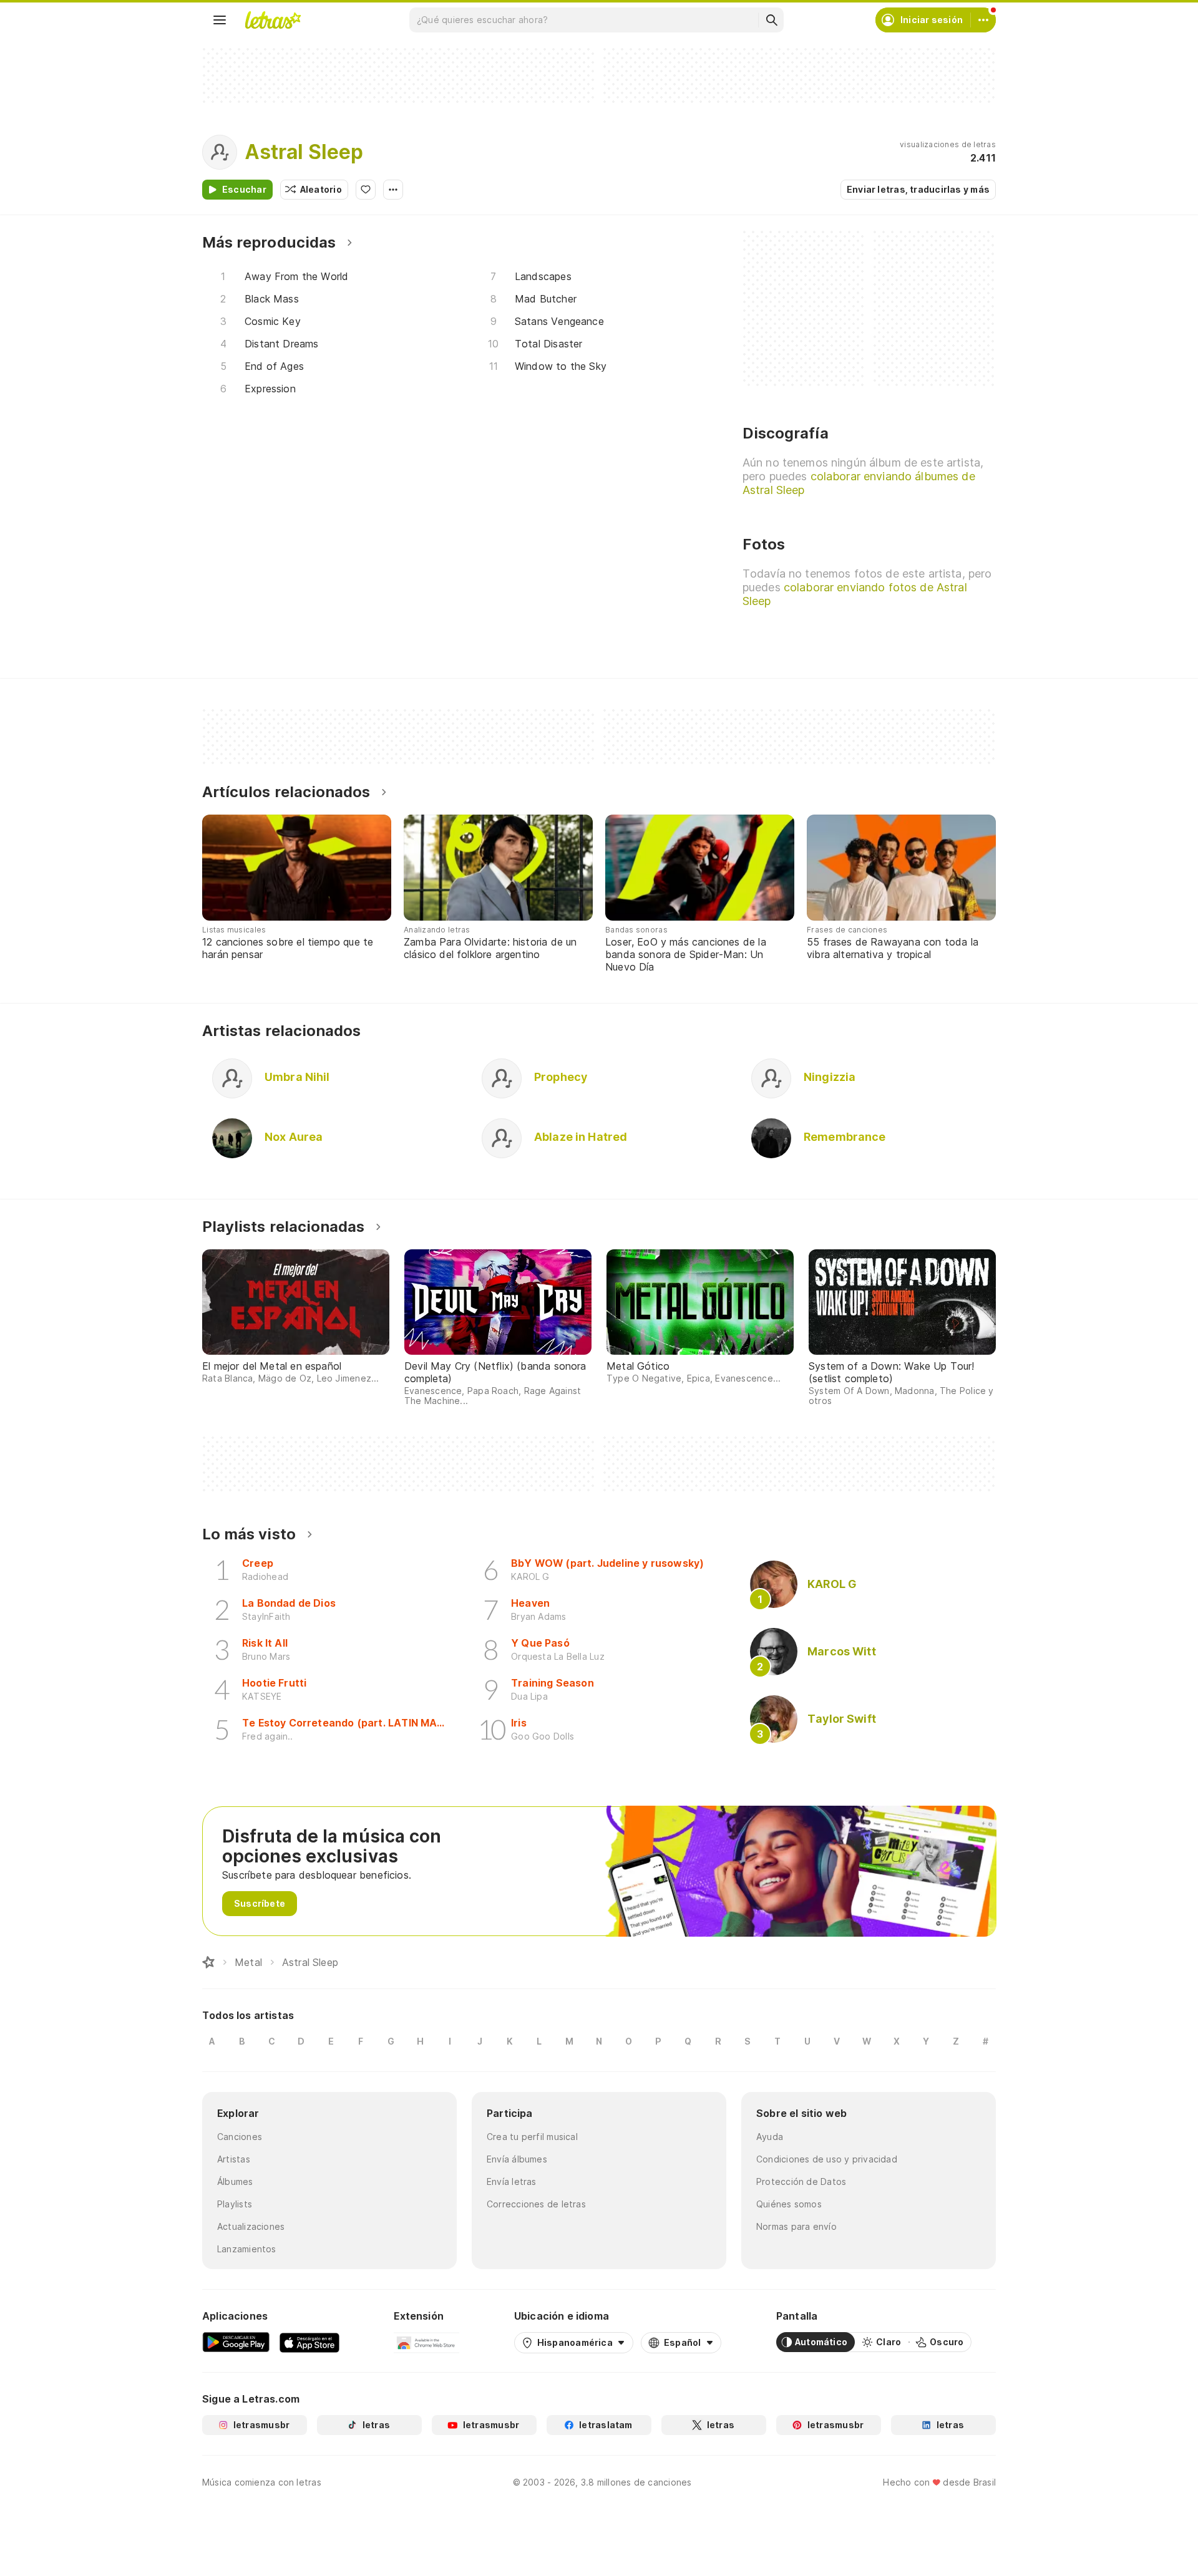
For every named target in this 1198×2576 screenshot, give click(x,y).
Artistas (234, 2159)
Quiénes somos (789, 2204)
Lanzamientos (247, 2249)
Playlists (235, 2204)
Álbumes (235, 2181)
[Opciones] (393, 190)
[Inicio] (208, 1962)
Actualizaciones (251, 2226)
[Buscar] (771, 20)
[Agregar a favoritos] (366, 190)
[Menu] (220, 20)
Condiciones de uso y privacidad (827, 2159)
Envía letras (512, 2181)
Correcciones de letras (536, 2204)
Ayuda (770, 2137)
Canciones (240, 2137)
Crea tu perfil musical (532, 2137)
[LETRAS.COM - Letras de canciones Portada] (273, 20)
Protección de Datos (801, 2181)
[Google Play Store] (236, 2342)
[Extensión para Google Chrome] (426, 2342)
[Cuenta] (983, 20)
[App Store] (309, 2342)
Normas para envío (796, 2226)
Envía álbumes (517, 2159)
